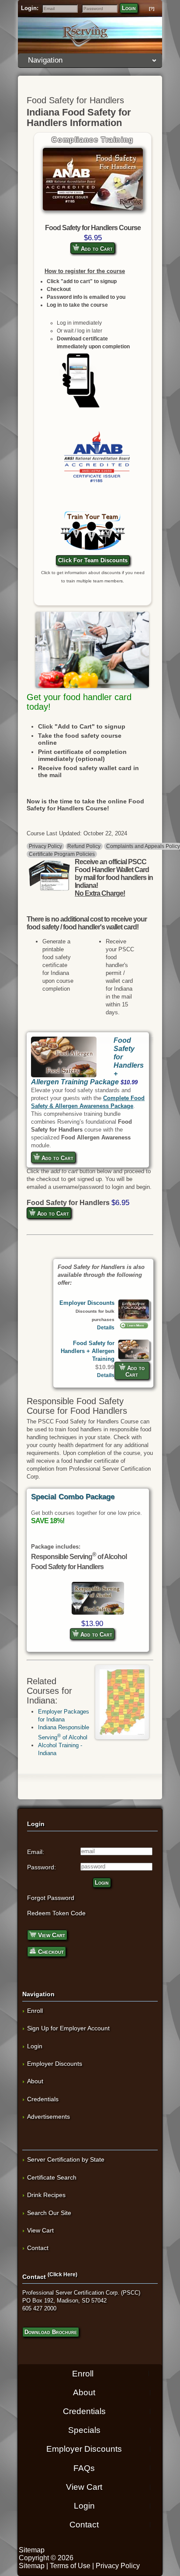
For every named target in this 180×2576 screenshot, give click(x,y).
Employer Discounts (87, 1303)
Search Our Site (49, 2213)
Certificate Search (52, 2177)
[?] (152, 9)
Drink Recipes (46, 2195)
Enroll (35, 2011)
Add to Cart (96, 249)
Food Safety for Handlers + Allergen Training (88, 1351)
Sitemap (32, 2550)
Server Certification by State (66, 2159)
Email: (36, 1852)
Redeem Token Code (56, 1913)
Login (129, 8)
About (35, 2081)
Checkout (50, 1952)
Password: (42, 1867)
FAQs (84, 2468)
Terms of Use (70, 2566)
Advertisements (48, 2117)
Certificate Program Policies (62, 854)
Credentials (43, 2099)
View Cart (51, 1935)
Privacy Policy (45, 846)
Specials (84, 2430)
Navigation (45, 60)
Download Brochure (51, 2332)
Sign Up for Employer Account (68, 2028)
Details (106, 1327)
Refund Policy (84, 846)
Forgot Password (51, 1898)
